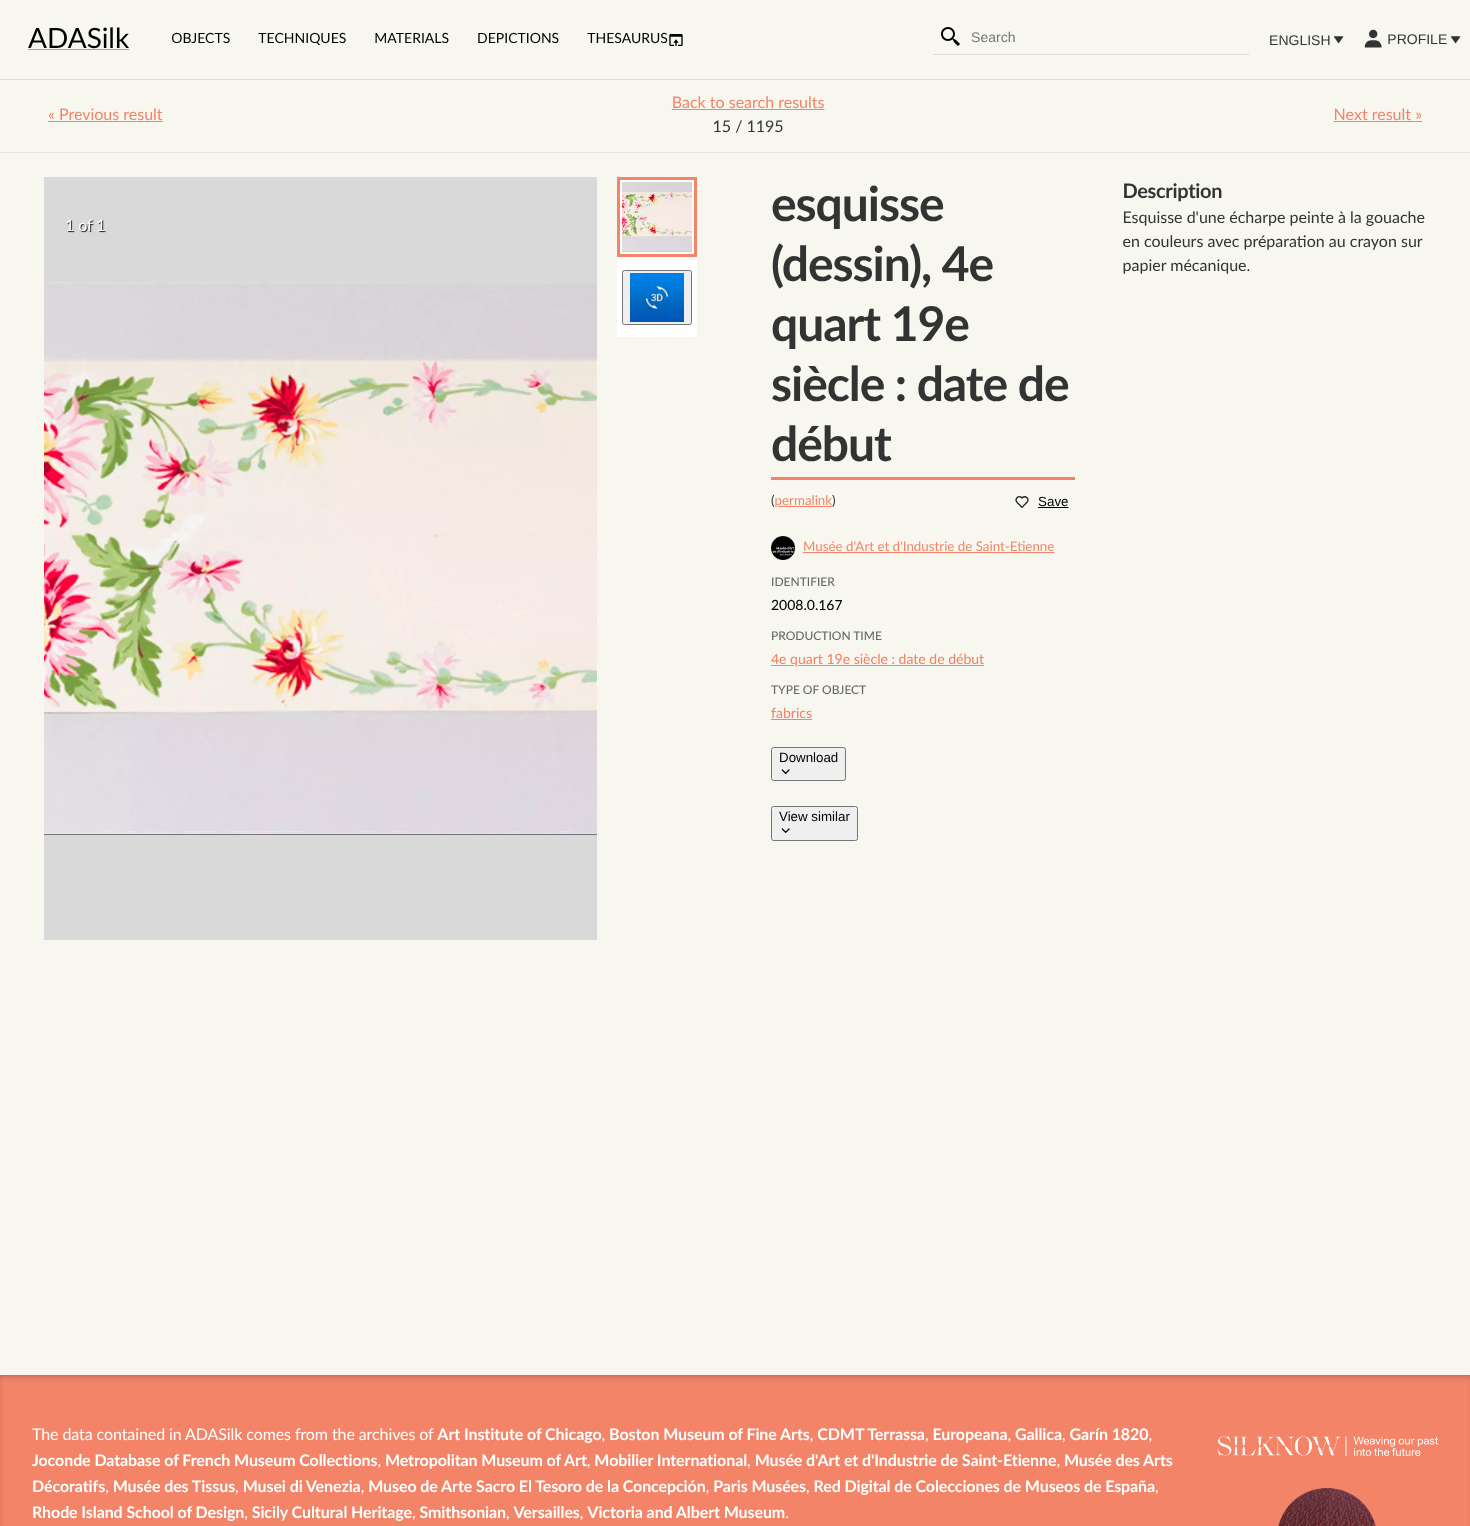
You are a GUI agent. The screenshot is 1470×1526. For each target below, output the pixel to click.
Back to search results (748, 104)
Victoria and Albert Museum (686, 1514)
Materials (411, 39)
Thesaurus (627, 39)
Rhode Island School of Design (138, 1514)
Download (808, 757)
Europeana (969, 1436)
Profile (1417, 39)
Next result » (1378, 116)
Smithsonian (463, 1514)
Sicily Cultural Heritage (332, 1514)
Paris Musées (759, 1488)
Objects (200, 39)
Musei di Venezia (302, 1488)
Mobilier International (670, 1462)
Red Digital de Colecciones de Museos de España (985, 1488)
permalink (804, 501)
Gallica (1038, 1436)
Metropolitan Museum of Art (486, 1462)
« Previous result (105, 116)
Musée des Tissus (174, 1488)
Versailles (547, 1514)
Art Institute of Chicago (519, 1436)
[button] (657, 217)
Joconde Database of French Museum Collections (204, 1462)
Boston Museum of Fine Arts (709, 1436)
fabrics (791, 714)
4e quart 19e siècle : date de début (877, 660)
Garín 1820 (1109, 1436)
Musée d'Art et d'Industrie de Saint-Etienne (906, 1462)
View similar (814, 816)
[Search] (951, 37)
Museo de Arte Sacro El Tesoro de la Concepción (536, 1488)
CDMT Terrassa (871, 1436)
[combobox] (1109, 37)
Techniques (302, 39)
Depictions (518, 39)
